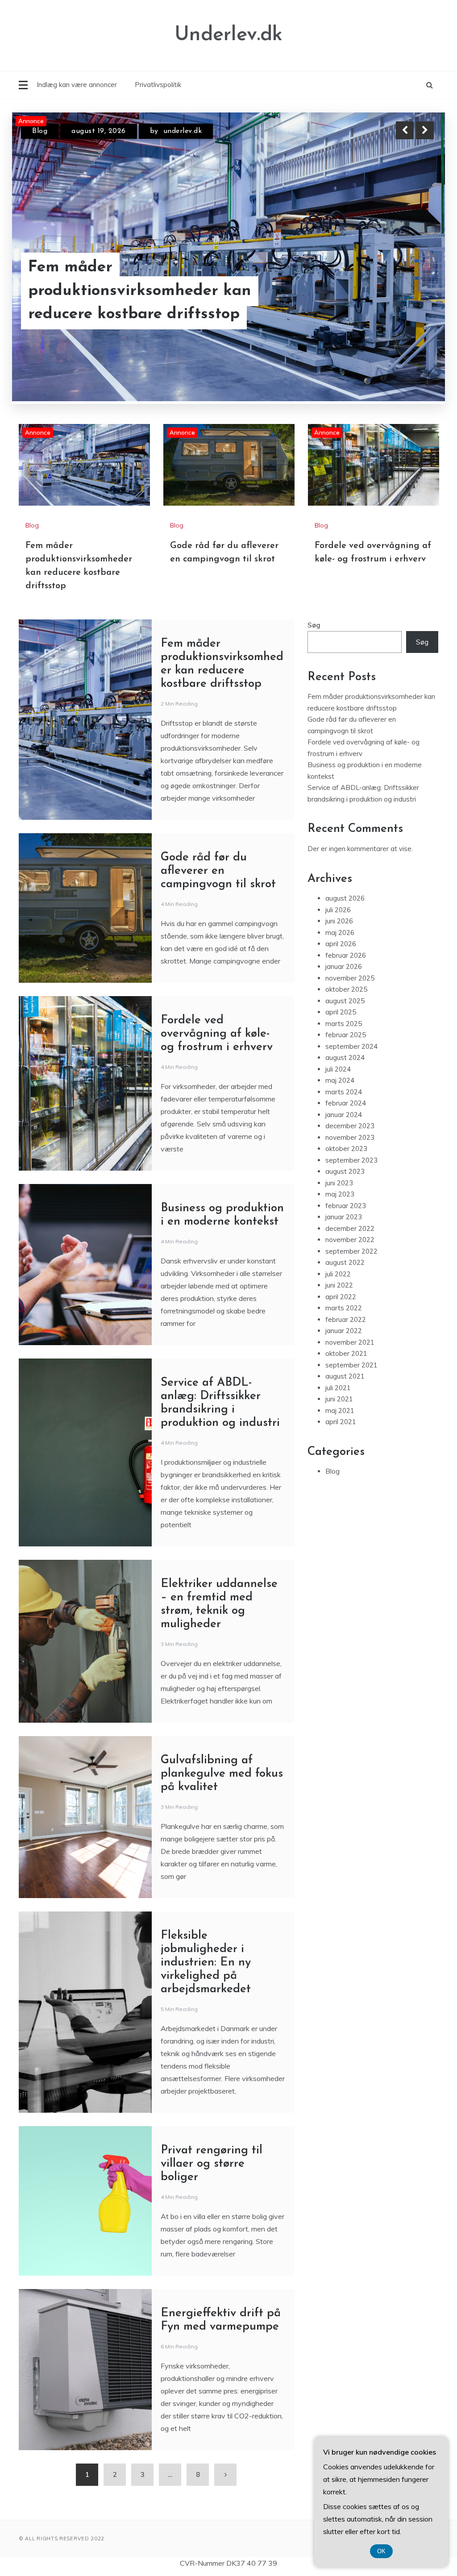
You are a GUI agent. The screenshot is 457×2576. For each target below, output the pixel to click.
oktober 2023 (346, 1149)
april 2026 (341, 944)
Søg (314, 625)
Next (425, 130)
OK (381, 2551)
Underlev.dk (228, 35)
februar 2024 (346, 1103)
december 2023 (350, 1126)
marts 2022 (344, 1308)
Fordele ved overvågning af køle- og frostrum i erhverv (217, 1034)
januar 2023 (344, 1217)
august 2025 (345, 1000)
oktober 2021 (346, 1353)
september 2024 (351, 1046)
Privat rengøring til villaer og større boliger (212, 2164)
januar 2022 (344, 1331)
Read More (409, 303)
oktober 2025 (346, 989)
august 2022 (345, 1262)
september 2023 (351, 1160)
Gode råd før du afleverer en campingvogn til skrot (135, 303)
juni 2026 (339, 921)
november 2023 (350, 1137)
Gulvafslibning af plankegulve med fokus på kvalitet (222, 1774)
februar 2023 (346, 1205)
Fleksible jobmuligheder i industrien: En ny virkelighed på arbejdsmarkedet (206, 1963)
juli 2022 (338, 1273)
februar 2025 (346, 1035)
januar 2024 (344, 1114)
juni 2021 (339, 1399)
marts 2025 (344, 1023)
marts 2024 (344, 1091)
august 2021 (345, 1376)
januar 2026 (344, 966)
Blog (40, 131)
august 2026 (345, 898)
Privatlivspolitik (158, 85)
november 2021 (350, 1342)
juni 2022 (339, 1285)
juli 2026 (338, 909)
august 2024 (345, 1057)
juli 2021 (338, 1387)
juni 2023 (339, 1182)
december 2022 (350, 1228)
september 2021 (351, 1365)
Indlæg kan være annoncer (77, 85)
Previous (405, 130)
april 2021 (341, 1422)
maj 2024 (340, 1080)
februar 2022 (346, 1319)
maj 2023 (340, 1194)
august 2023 (345, 1171)
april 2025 (341, 1012)
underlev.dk (183, 131)
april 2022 (341, 1296)
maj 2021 (340, 1410)
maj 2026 (340, 932)
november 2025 (350, 978)
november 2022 (350, 1240)
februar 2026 (346, 955)
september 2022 (351, 1251)
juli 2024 (338, 1069)
